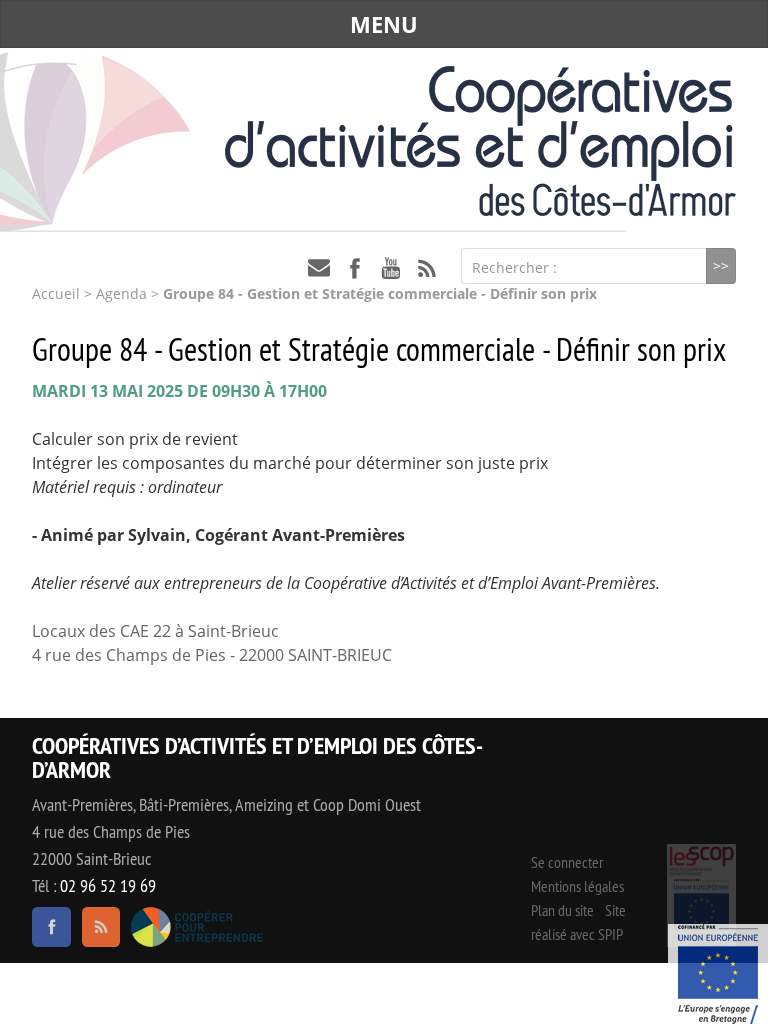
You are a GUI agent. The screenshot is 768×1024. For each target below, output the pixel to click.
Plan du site (562, 911)
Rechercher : (514, 267)
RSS (427, 268)
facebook (355, 268)
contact (319, 268)
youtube (391, 268)
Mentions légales (577, 887)
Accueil (56, 294)
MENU (384, 24)
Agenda (121, 294)
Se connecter (567, 863)
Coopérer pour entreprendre (197, 927)
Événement (718, 974)
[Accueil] (384, 141)
